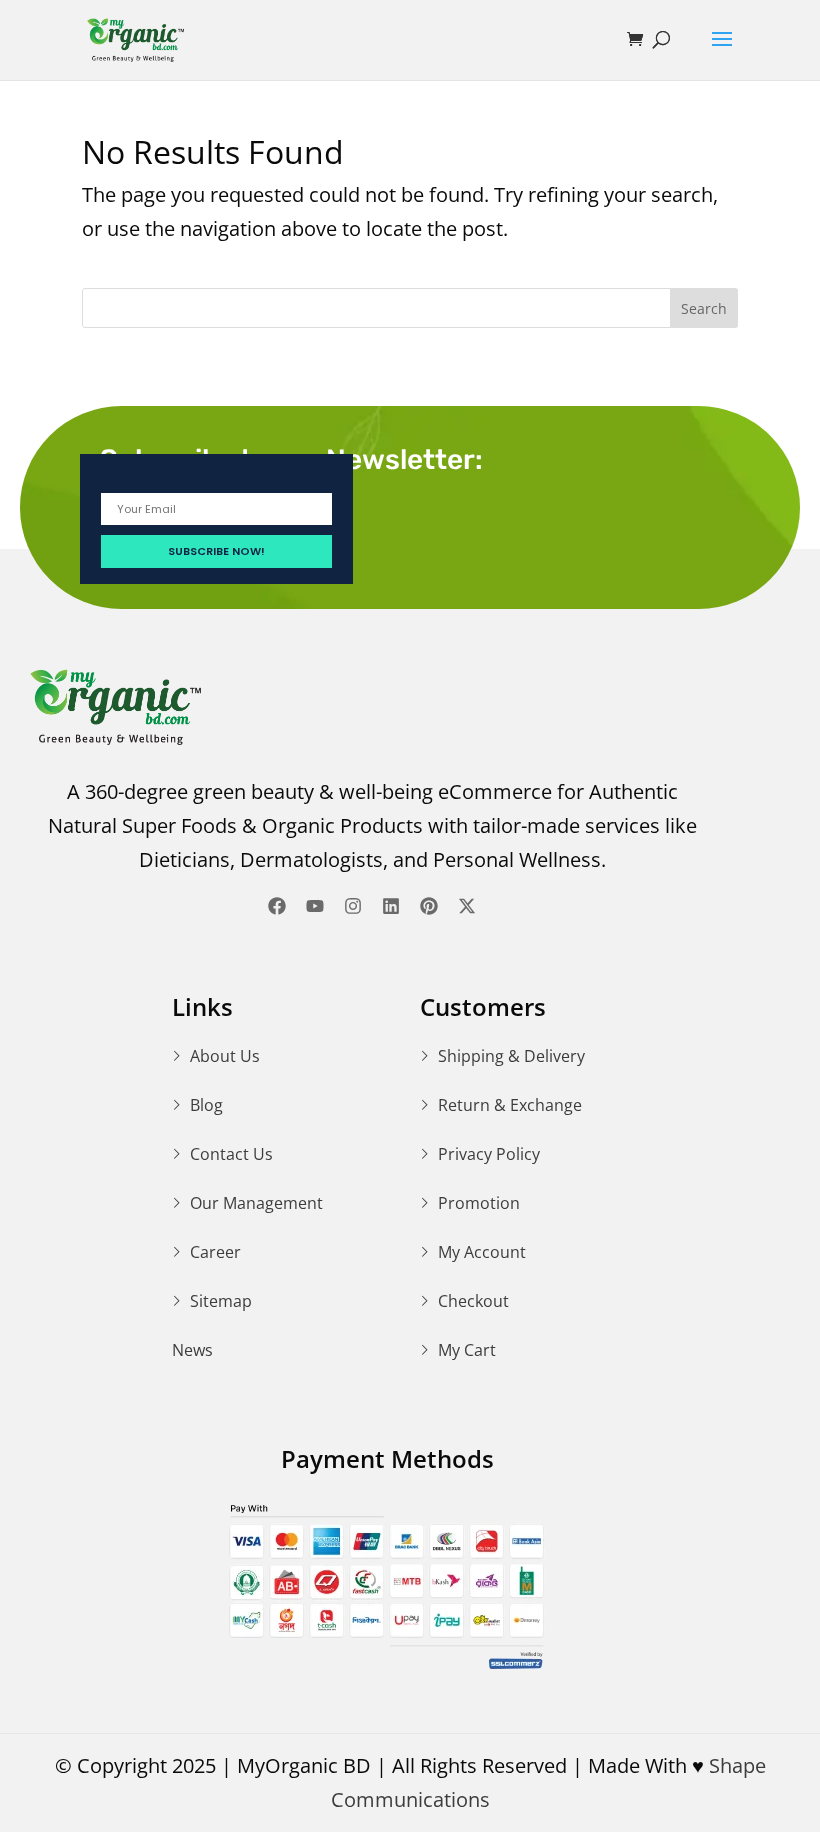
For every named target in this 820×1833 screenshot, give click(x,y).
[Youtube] (315, 906)
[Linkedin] (391, 906)
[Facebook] (277, 906)
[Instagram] (353, 906)
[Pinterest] (429, 906)
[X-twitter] (467, 906)
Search (704, 308)
